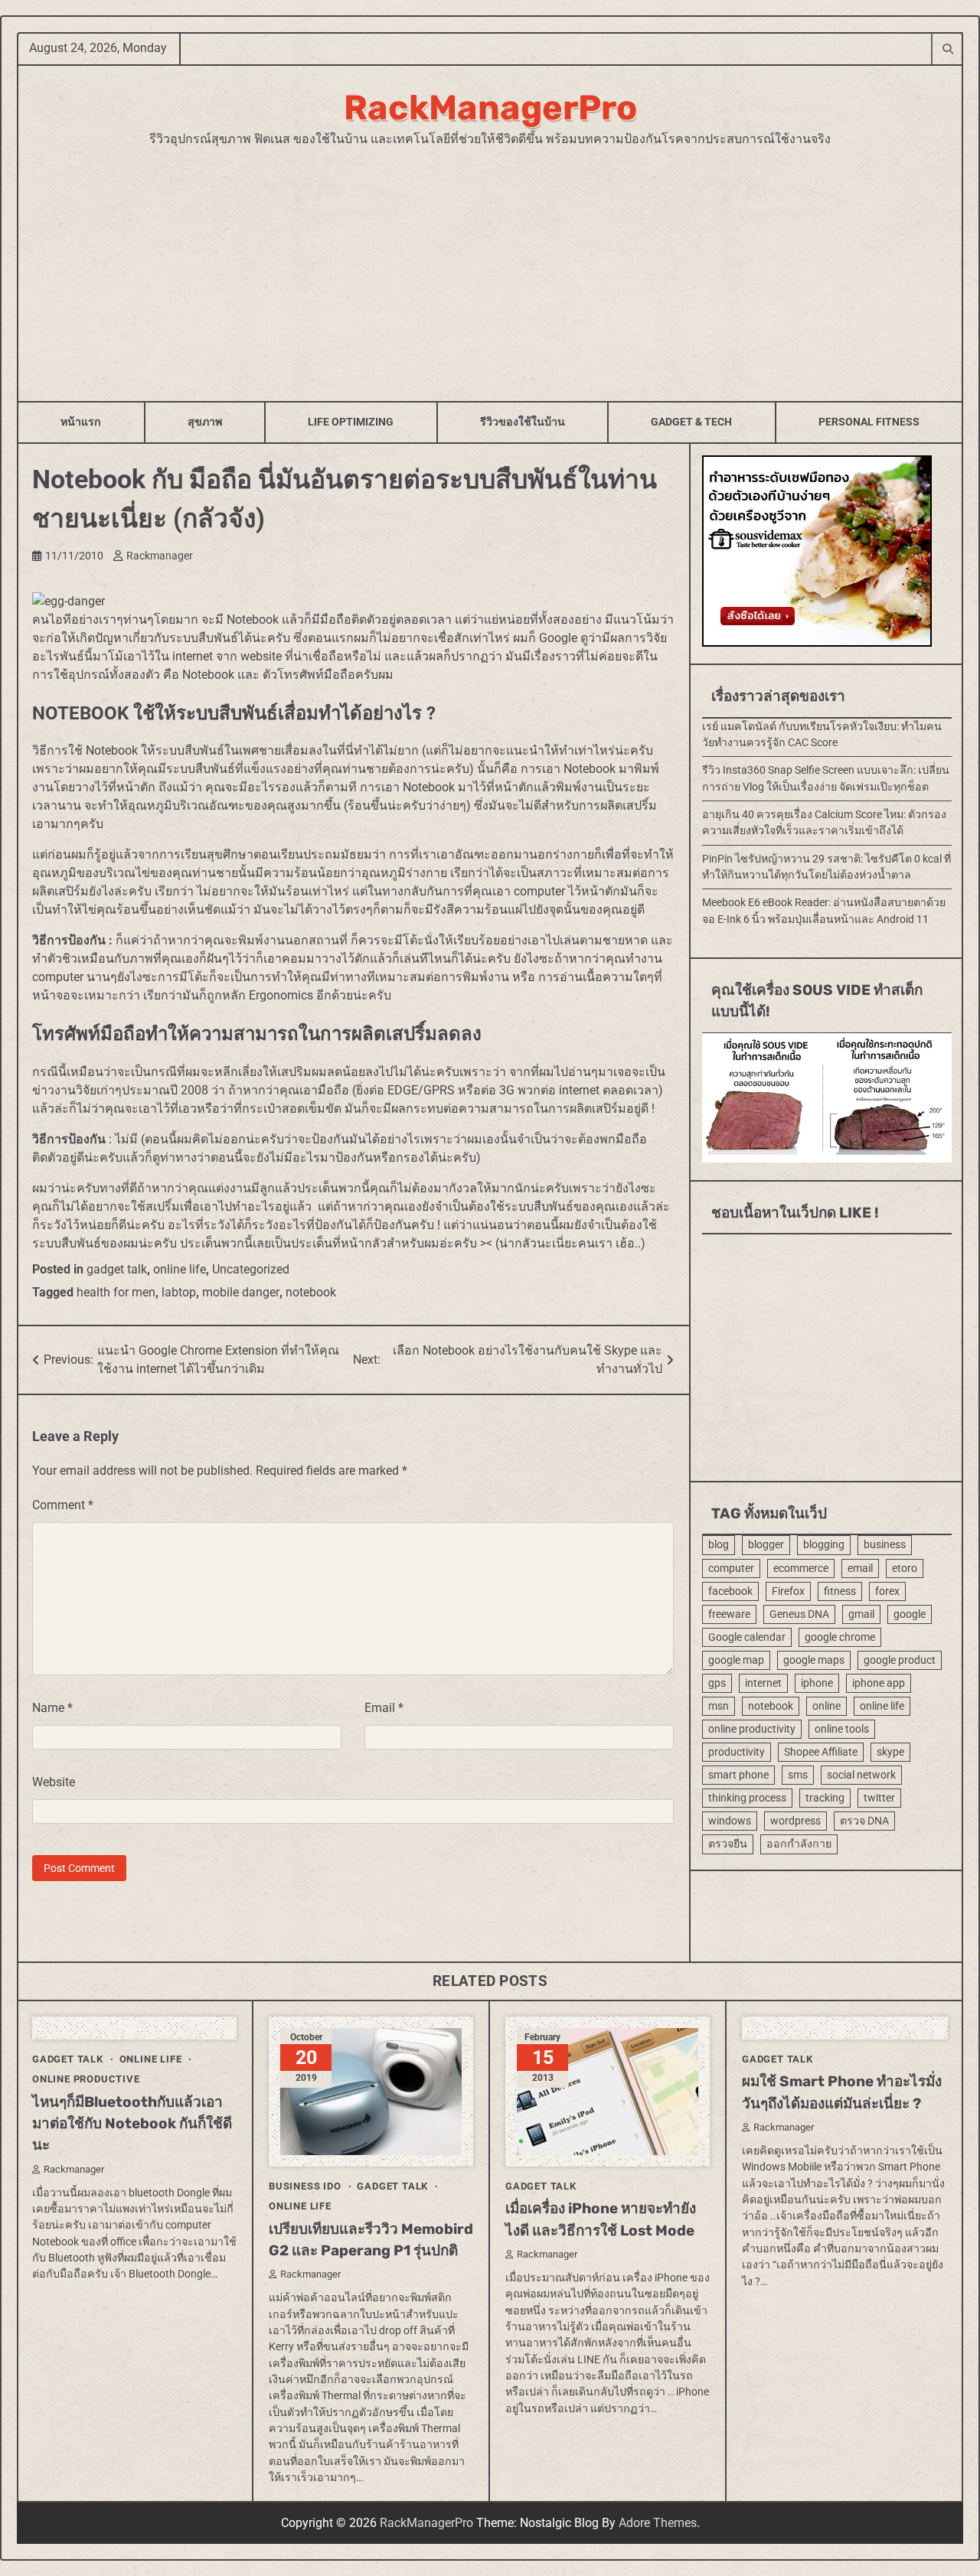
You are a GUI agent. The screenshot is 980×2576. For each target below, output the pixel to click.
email (860, 1567)
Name (52, 1708)
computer (731, 1567)
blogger (766, 1544)
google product (900, 1659)
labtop (179, 1292)
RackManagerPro (490, 108)
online (826, 1705)
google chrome (840, 1636)
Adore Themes (658, 2523)
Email (384, 1708)
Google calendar (747, 1636)
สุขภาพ (205, 422)
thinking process (747, 1798)
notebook (311, 1292)
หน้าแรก (81, 422)
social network (861, 1775)
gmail (861, 1613)
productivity (737, 1752)
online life (180, 1269)
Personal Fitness (869, 422)
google (910, 1613)
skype (890, 1752)
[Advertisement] (490, 263)
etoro (905, 1567)
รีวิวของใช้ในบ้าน (523, 422)
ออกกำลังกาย (799, 1844)
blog (719, 1544)
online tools (842, 1729)
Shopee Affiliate (821, 1752)
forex (887, 1590)
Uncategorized (251, 1269)
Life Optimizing (351, 422)
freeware (729, 1613)
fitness (840, 1590)
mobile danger (241, 1292)
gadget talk (117, 1269)
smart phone (738, 1775)
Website (54, 1782)
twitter (879, 1798)
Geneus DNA (799, 1613)
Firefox (788, 1590)
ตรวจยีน (728, 1844)
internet (763, 1682)
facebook (730, 1590)
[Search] (947, 48)
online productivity (752, 1729)
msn (719, 1705)
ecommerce (801, 1567)
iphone (817, 1682)
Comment (63, 1505)
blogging (824, 1544)
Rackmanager (160, 556)
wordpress (795, 1821)
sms (798, 1775)
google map (736, 1659)
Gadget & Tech (691, 422)
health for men (116, 1292)
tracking (825, 1798)
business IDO (305, 2186)
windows (730, 1821)
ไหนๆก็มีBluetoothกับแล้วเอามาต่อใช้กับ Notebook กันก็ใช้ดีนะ (132, 2124)
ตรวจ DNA (864, 1821)
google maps (814, 1659)
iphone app (879, 1682)
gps (717, 1682)
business (885, 1544)
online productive (86, 2079)
